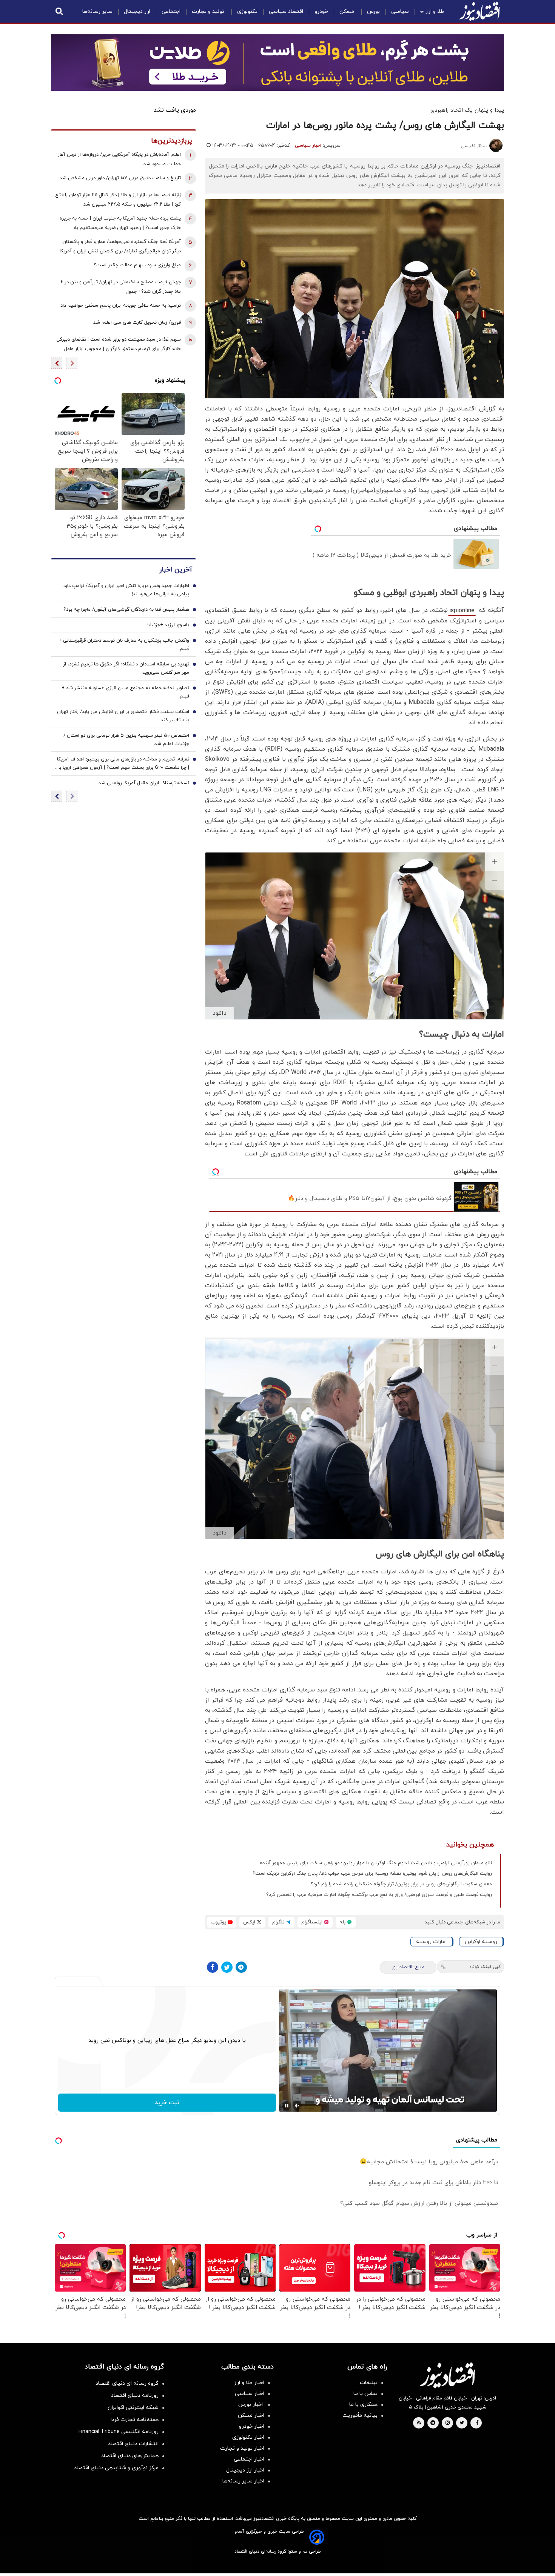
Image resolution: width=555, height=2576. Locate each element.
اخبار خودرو (252, 2426)
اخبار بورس (251, 2405)
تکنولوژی (247, 12)
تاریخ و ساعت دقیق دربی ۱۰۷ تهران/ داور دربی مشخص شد (120, 178)
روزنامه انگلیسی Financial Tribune (119, 2432)
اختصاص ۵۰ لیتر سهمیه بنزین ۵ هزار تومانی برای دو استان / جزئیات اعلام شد (126, 740)
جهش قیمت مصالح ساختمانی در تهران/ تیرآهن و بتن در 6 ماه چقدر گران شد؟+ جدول (121, 287)
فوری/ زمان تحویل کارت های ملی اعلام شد (137, 323)
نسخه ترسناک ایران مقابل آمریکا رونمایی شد (144, 783)
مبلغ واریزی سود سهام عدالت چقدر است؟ (137, 265)
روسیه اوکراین (481, 1942)
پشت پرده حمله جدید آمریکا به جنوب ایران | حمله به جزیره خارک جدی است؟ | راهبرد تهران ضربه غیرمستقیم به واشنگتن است (120, 224)
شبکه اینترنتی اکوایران (133, 2408)
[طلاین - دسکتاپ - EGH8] (277, 63)
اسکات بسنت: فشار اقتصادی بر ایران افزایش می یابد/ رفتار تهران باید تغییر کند (123, 716)
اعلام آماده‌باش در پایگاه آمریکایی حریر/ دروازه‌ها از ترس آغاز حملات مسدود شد (119, 159)
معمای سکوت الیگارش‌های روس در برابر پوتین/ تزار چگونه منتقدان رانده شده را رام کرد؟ (401, 1884)
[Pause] (287, 2106)
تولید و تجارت (209, 12)
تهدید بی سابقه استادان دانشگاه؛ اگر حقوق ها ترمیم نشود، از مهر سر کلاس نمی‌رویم (126, 668)
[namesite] (479, 11)
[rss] (419, 2423)
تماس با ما (365, 2394)
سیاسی (400, 12)
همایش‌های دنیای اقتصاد (130, 2456)
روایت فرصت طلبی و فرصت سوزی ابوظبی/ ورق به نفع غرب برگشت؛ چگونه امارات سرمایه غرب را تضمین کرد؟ (379, 1895)
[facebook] (477, 2423)
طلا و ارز (435, 12)
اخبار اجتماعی (249, 2459)
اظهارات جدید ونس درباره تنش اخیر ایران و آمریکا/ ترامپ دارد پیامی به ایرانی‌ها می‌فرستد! (126, 590)
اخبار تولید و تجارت (242, 2448)
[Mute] (297, 2106)
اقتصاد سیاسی (286, 12)
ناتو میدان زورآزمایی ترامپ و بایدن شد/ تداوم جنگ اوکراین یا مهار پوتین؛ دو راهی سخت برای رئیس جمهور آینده (376, 1863)
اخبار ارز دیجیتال (245, 2470)
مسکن (348, 12)
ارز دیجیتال (137, 12)
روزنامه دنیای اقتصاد (135, 2396)
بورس (373, 12)
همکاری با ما (363, 2405)
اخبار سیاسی (308, 146)
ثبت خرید (167, 2103)
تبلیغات (369, 2383)
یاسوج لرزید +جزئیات (167, 625)
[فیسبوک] (213, 1967)
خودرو (321, 12)
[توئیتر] (227, 1967)
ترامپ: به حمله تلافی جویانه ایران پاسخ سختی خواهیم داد (121, 306)
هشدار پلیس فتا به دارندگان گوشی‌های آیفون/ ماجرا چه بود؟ (126, 610)
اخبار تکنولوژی (248, 2437)
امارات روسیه (431, 1942)
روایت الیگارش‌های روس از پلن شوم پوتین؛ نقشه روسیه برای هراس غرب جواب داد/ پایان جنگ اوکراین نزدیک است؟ (372, 1874)
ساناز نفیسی (474, 146)
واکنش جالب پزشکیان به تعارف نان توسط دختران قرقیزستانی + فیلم (124, 645)
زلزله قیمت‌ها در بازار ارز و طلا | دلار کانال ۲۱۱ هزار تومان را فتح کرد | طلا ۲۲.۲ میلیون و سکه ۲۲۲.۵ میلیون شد (118, 200)
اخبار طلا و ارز (249, 2383)
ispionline (462, 611)
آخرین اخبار (176, 570)
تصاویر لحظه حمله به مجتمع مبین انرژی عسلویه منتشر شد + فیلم (125, 692)
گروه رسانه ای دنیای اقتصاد (127, 2383)
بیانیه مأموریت (360, 2415)
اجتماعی (171, 12)
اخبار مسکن (251, 2415)
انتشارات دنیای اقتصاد (133, 2444)
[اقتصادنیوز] (447, 2375)
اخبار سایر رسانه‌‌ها (243, 2481)
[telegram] (433, 2423)
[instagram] (448, 2423)
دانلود (220, 1013)
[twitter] (462, 2423)
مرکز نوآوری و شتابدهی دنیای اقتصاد (116, 2468)
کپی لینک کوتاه (485, 1967)
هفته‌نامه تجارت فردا (135, 2420)
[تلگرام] (241, 1967)
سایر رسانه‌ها (97, 12)
